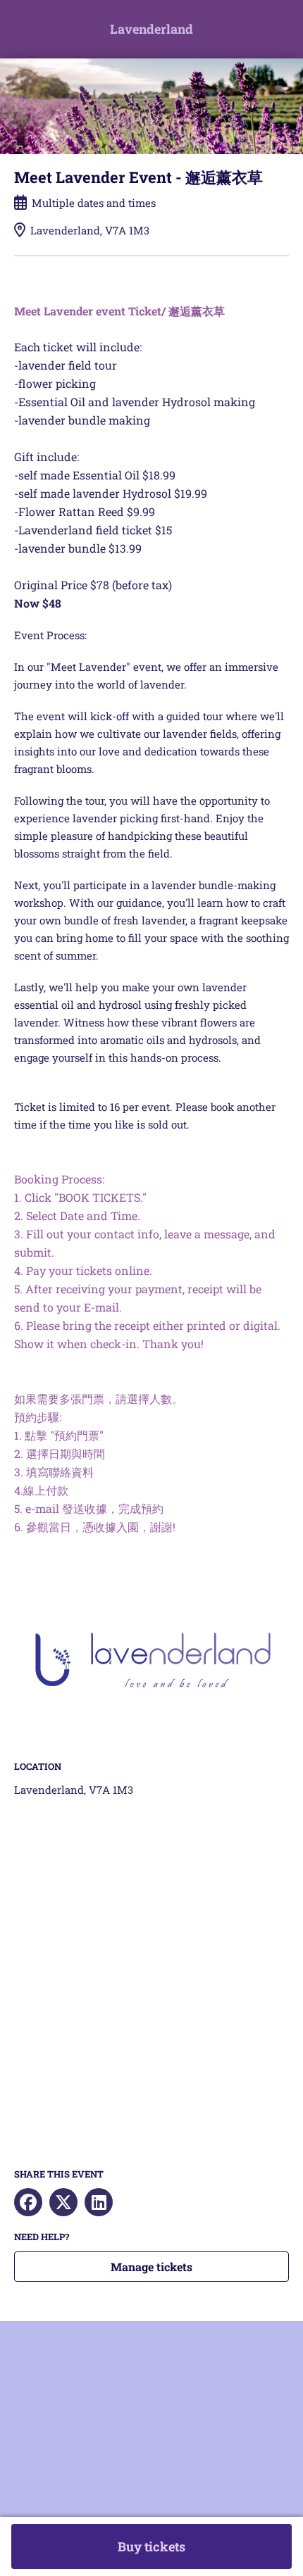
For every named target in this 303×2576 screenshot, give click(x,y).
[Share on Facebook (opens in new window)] (28, 2202)
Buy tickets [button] (151, 2546)
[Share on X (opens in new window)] (63, 2202)
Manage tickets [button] (151, 2267)
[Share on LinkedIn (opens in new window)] (99, 2202)
